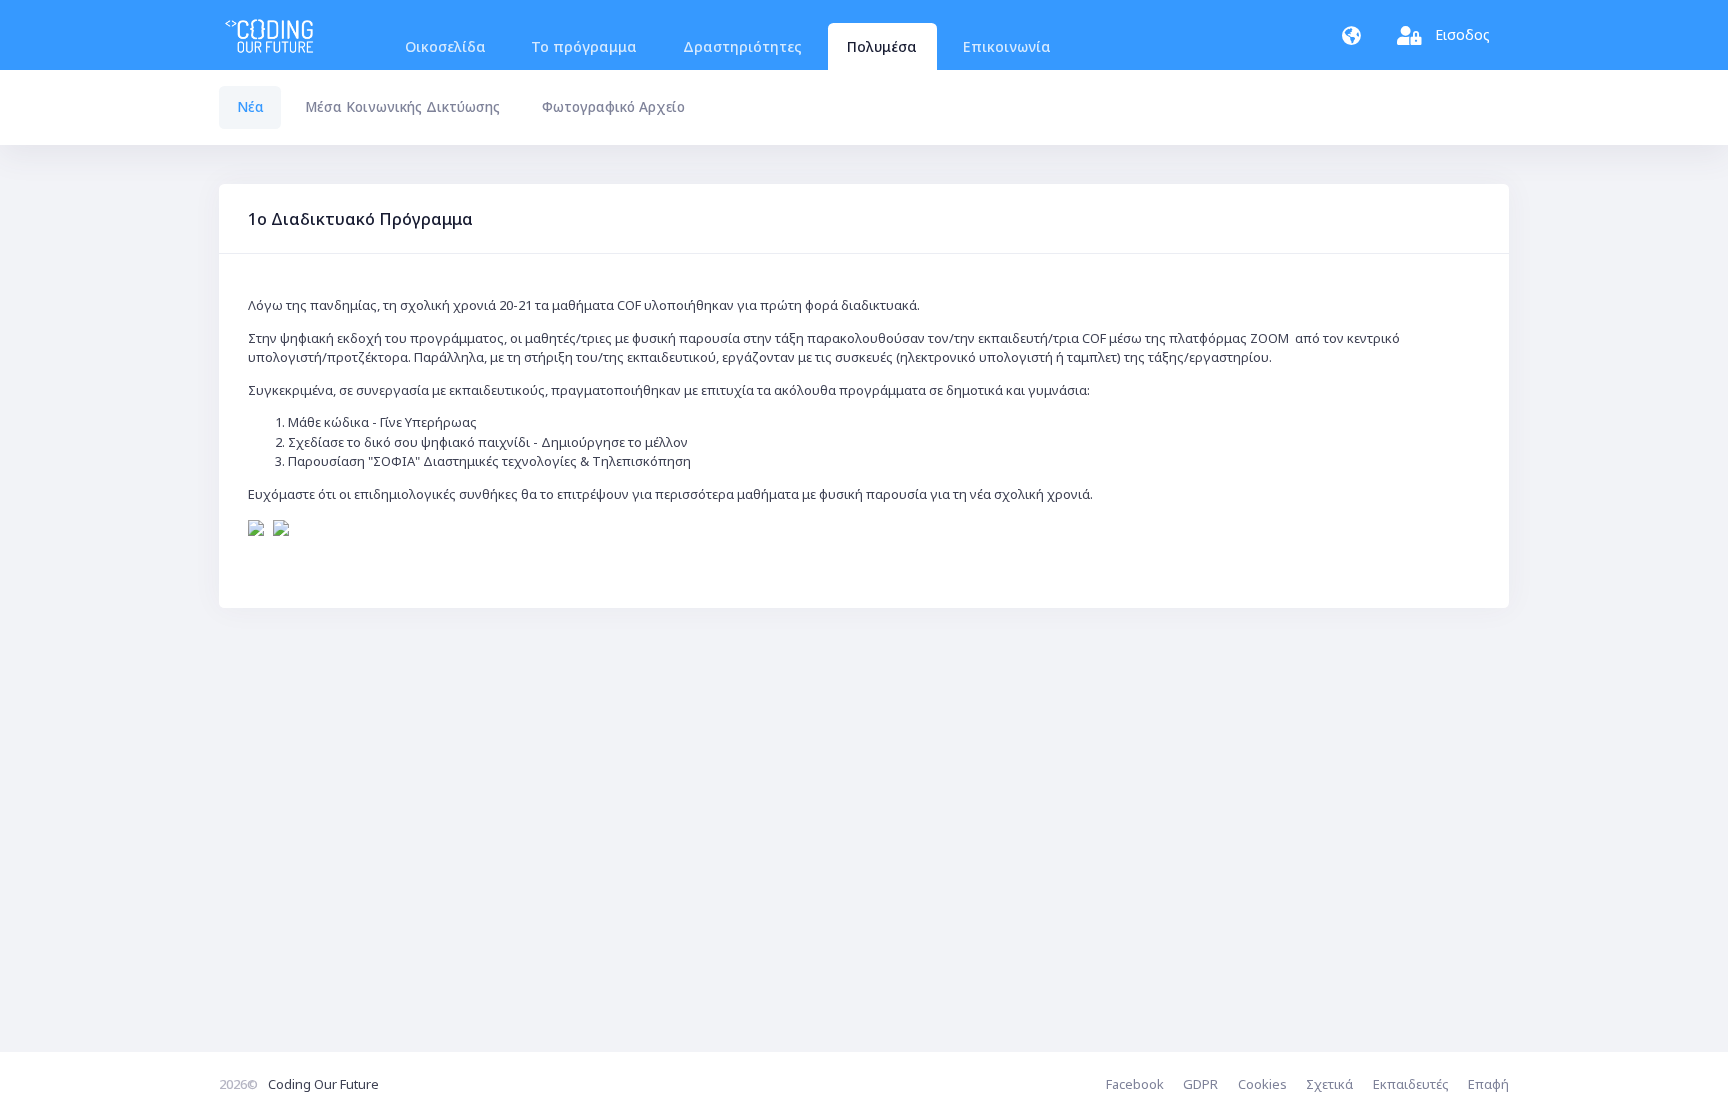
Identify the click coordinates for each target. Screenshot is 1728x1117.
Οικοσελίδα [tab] (445, 46)
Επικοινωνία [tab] (1007, 46)
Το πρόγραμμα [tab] (584, 46)
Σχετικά (1329, 1084)
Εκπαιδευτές (1411, 1084)
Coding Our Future (323, 1084)
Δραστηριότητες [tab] (742, 46)
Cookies (1262, 1084)
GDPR (1200, 1084)
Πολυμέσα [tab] (882, 46)
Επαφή (1488, 1084)
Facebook (1135, 1084)
